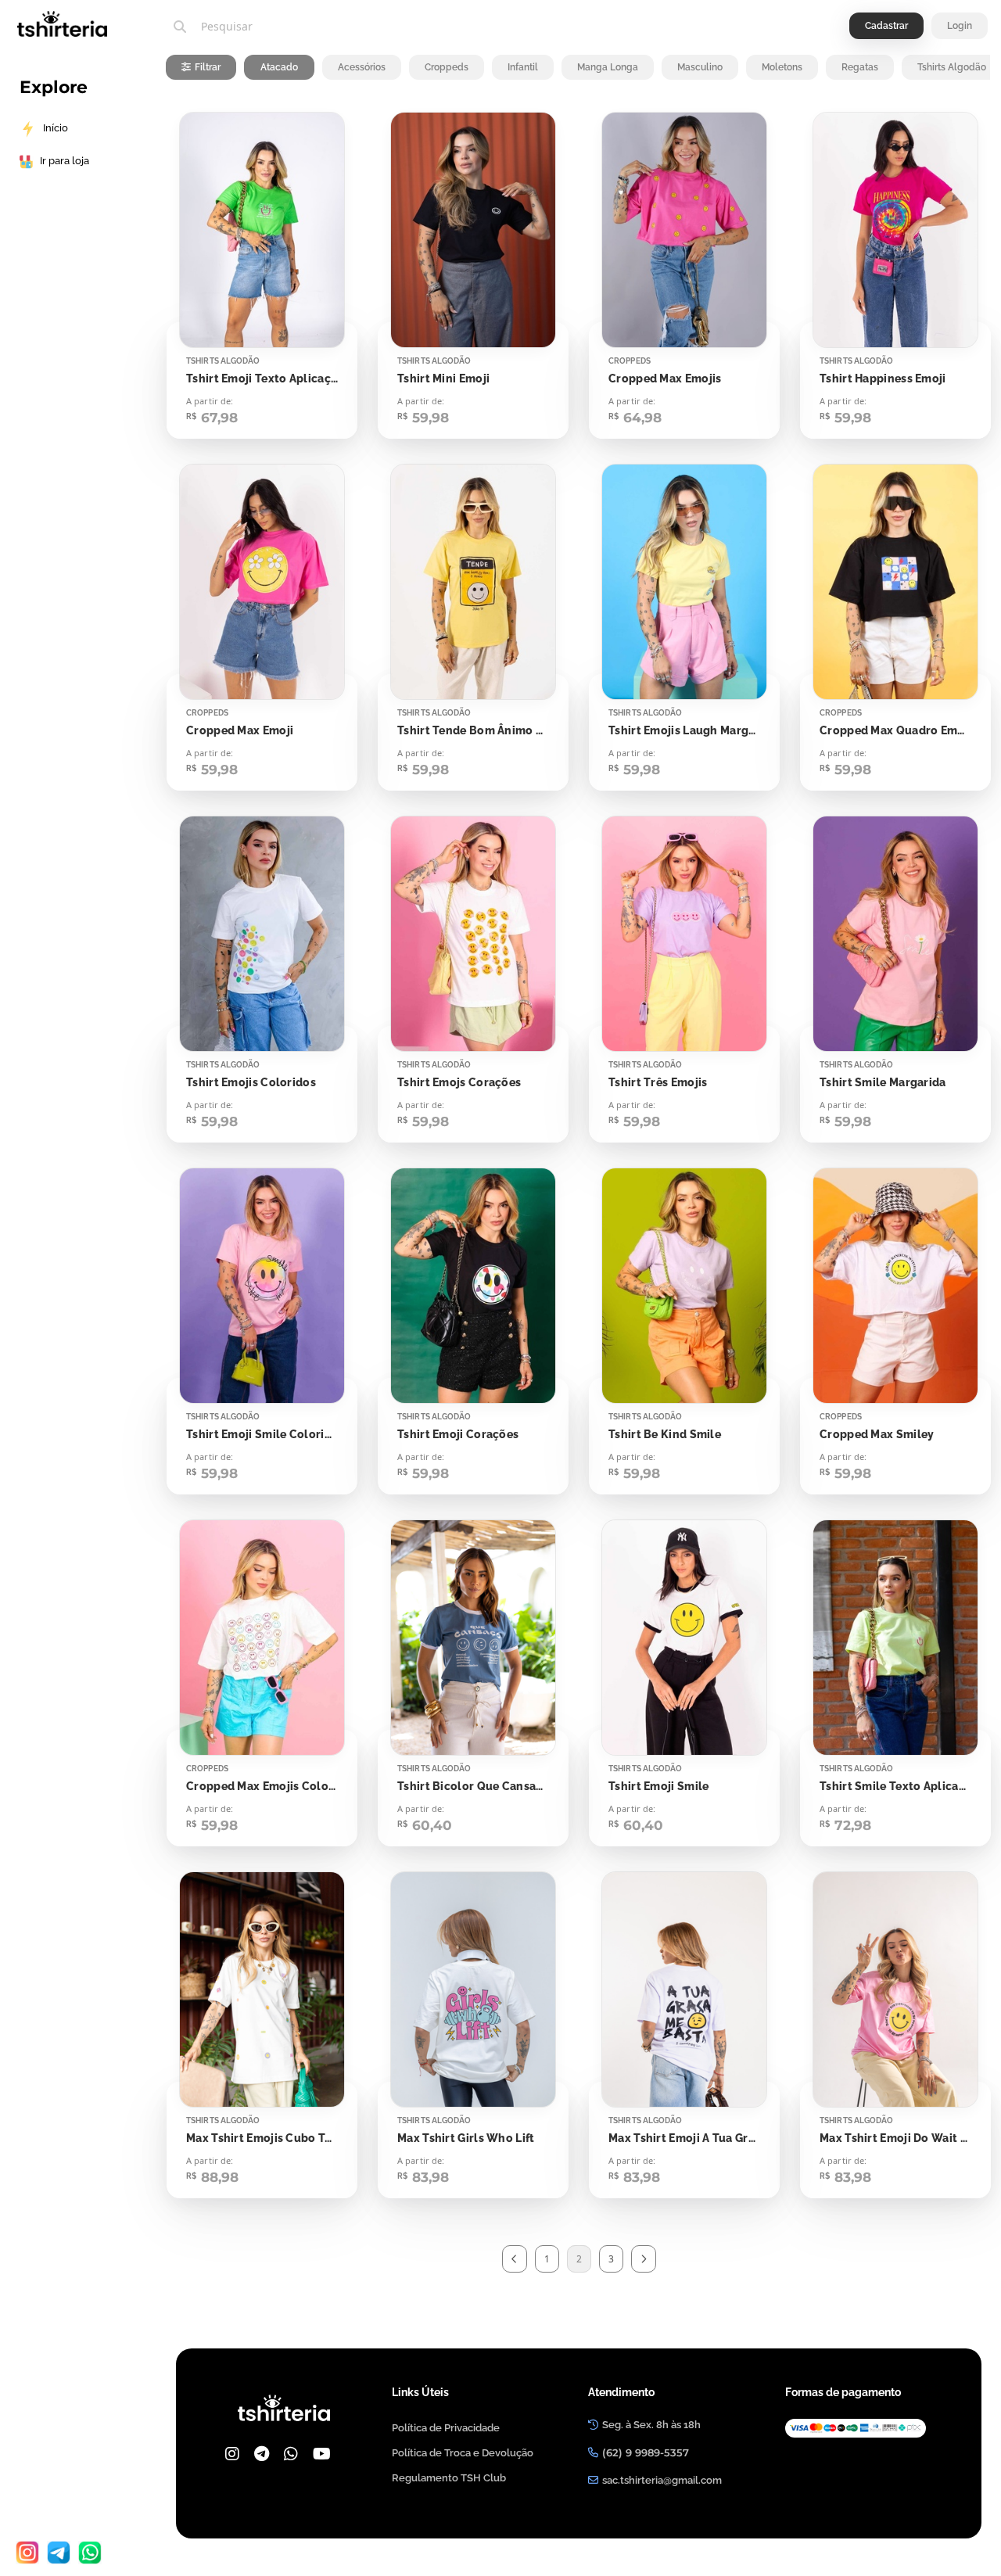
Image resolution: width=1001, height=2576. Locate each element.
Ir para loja (65, 161)
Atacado (279, 67)
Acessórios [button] (362, 67)
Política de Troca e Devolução (463, 2453)
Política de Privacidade (446, 2428)
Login (960, 26)
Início (56, 128)
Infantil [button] (523, 67)
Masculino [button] (700, 67)
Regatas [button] (860, 67)
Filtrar (208, 67)
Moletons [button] (782, 67)
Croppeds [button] (447, 67)
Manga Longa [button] (608, 67)
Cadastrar (886, 26)
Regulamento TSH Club (449, 2478)
